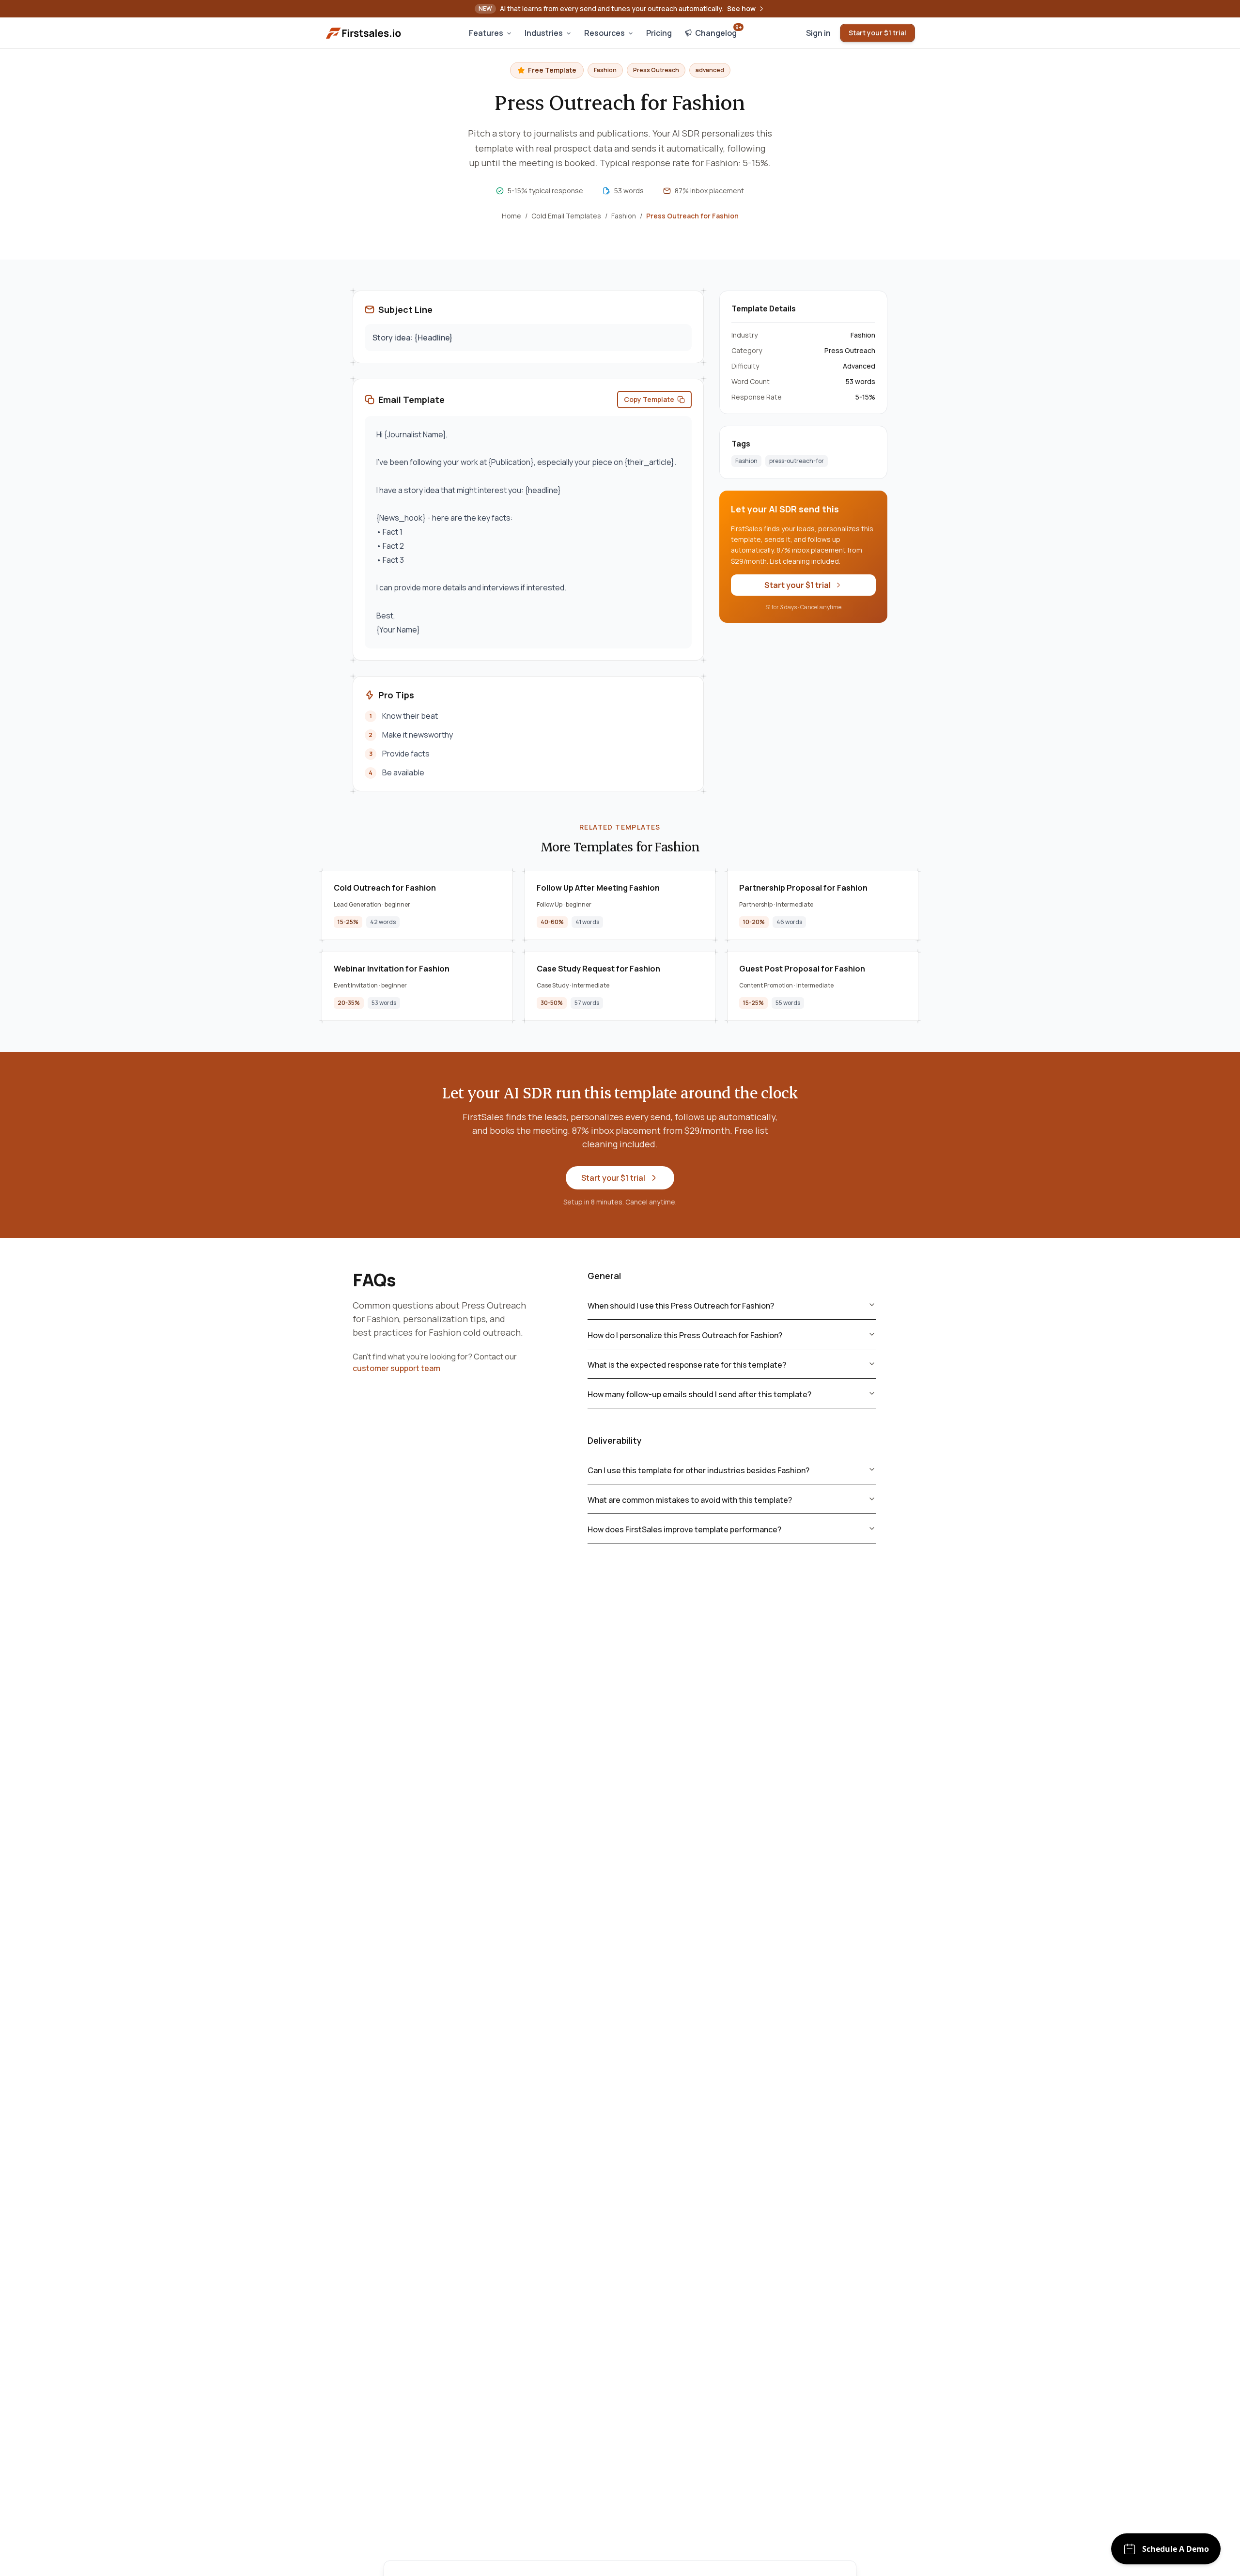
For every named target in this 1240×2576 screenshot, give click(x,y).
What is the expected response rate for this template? (687, 1365)
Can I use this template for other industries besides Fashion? (698, 1470)
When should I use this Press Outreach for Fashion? (681, 1306)
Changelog (718, 31)
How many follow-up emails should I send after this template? (699, 1394)
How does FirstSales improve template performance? (684, 1529)
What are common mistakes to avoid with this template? (690, 1500)
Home (511, 216)
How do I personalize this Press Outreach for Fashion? (685, 1335)
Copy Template (649, 399)
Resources (604, 33)
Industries (544, 33)
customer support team (396, 1368)
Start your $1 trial (877, 33)
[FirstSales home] (364, 33)
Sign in (818, 33)
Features (486, 33)
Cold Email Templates (566, 216)
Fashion (624, 216)
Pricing (659, 33)
